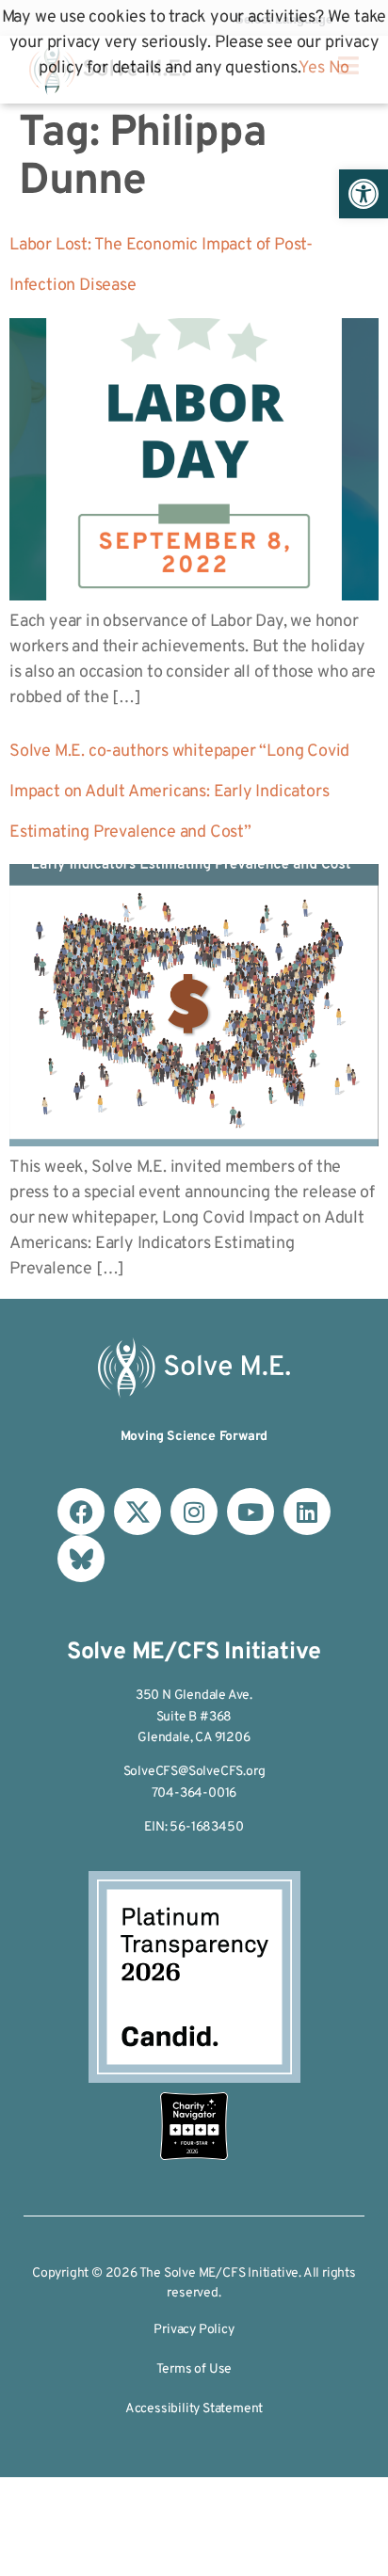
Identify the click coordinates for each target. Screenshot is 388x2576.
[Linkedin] (307, 1512)
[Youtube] (251, 1512)
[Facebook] (81, 1512)
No (339, 68)
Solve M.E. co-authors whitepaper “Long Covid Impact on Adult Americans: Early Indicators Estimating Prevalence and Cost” (179, 792)
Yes (311, 68)
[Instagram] (194, 1512)
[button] (364, 194)
